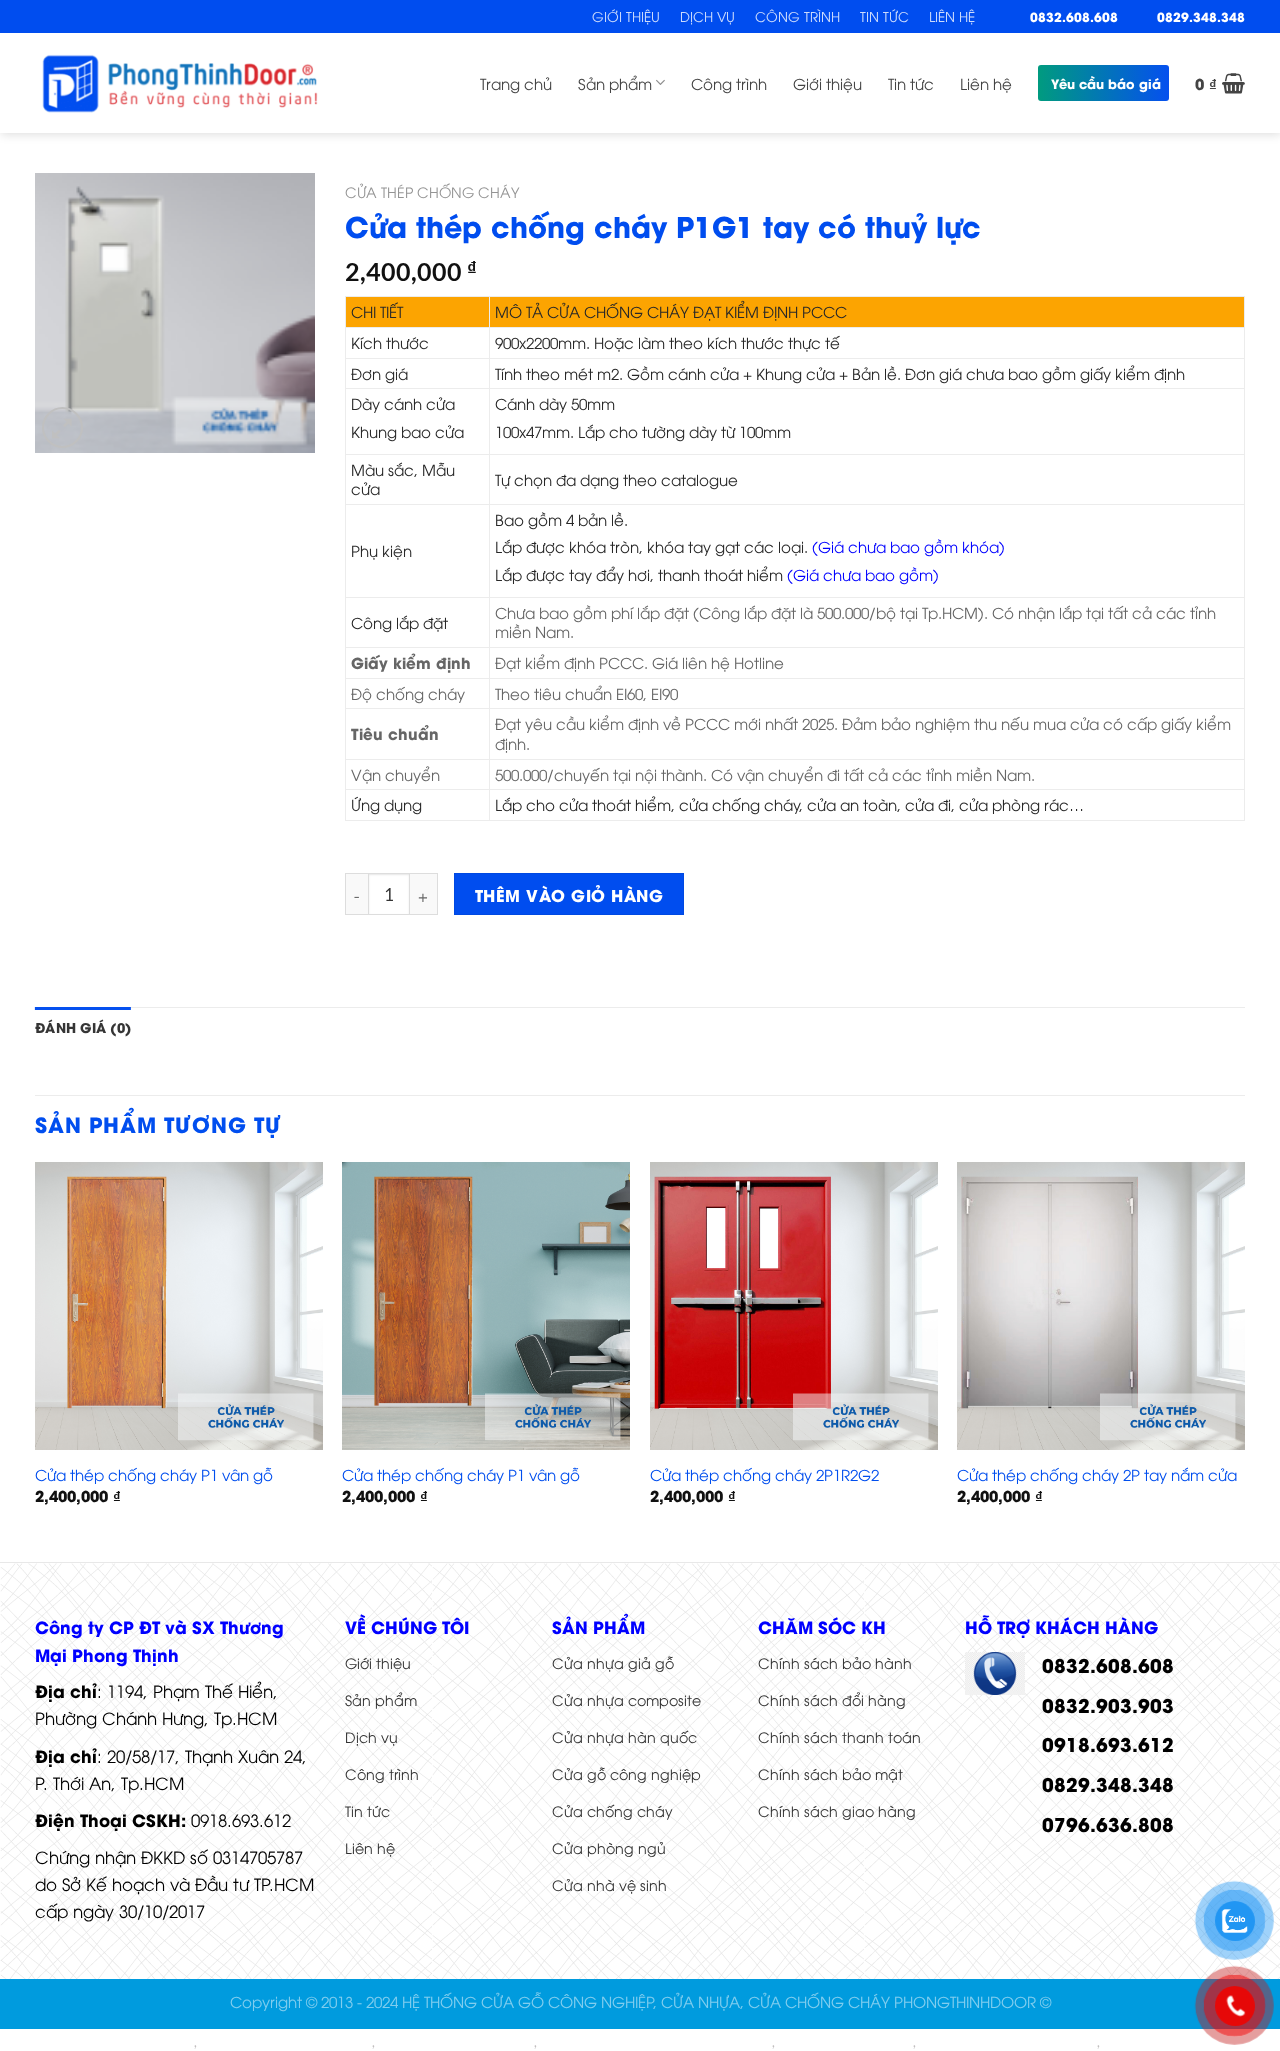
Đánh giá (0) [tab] (83, 1027)
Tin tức (884, 16)
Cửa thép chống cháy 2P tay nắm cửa (1097, 1474)
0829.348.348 (1201, 16)
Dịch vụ (707, 16)
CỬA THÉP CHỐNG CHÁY (432, 191)
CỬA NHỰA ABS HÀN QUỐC (286, 2042)
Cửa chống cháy (612, 1810)
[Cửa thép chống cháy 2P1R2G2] (794, 1306)
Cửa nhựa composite (626, 1699)
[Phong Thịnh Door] (180, 82)
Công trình (797, 16)
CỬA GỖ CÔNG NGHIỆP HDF (1008, 2042)
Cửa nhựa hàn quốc (624, 1736)
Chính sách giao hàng (837, 1810)
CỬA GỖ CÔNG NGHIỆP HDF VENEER (656, 2042)
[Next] (1244, 1360)
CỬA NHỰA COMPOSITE (118, 2042)
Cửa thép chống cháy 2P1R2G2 (764, 1474)
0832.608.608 (1074, 16)
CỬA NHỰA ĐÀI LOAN (845, 2042)
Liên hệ (952, 16)
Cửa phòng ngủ (609, 1847)
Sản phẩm (615, 83)
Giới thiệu (626, 16)
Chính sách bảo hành (835, 1662)
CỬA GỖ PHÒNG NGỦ (1170, 2042)
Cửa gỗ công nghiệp (626, 1773)
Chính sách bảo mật (830, 1773)
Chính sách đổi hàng (832, 1699)
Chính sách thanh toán (839, 1736)
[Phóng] (62, 427)
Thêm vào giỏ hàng (569, 894)
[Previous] (36, 1360)
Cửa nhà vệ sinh (609, 1884)
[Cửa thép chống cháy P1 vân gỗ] (179, 1306)
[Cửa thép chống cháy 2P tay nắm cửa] (1101, 1306)
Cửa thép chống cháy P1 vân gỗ (154, 1474)
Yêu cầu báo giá (1106, 83)
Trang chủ (516, 83)
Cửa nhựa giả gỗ (613, 1662)
